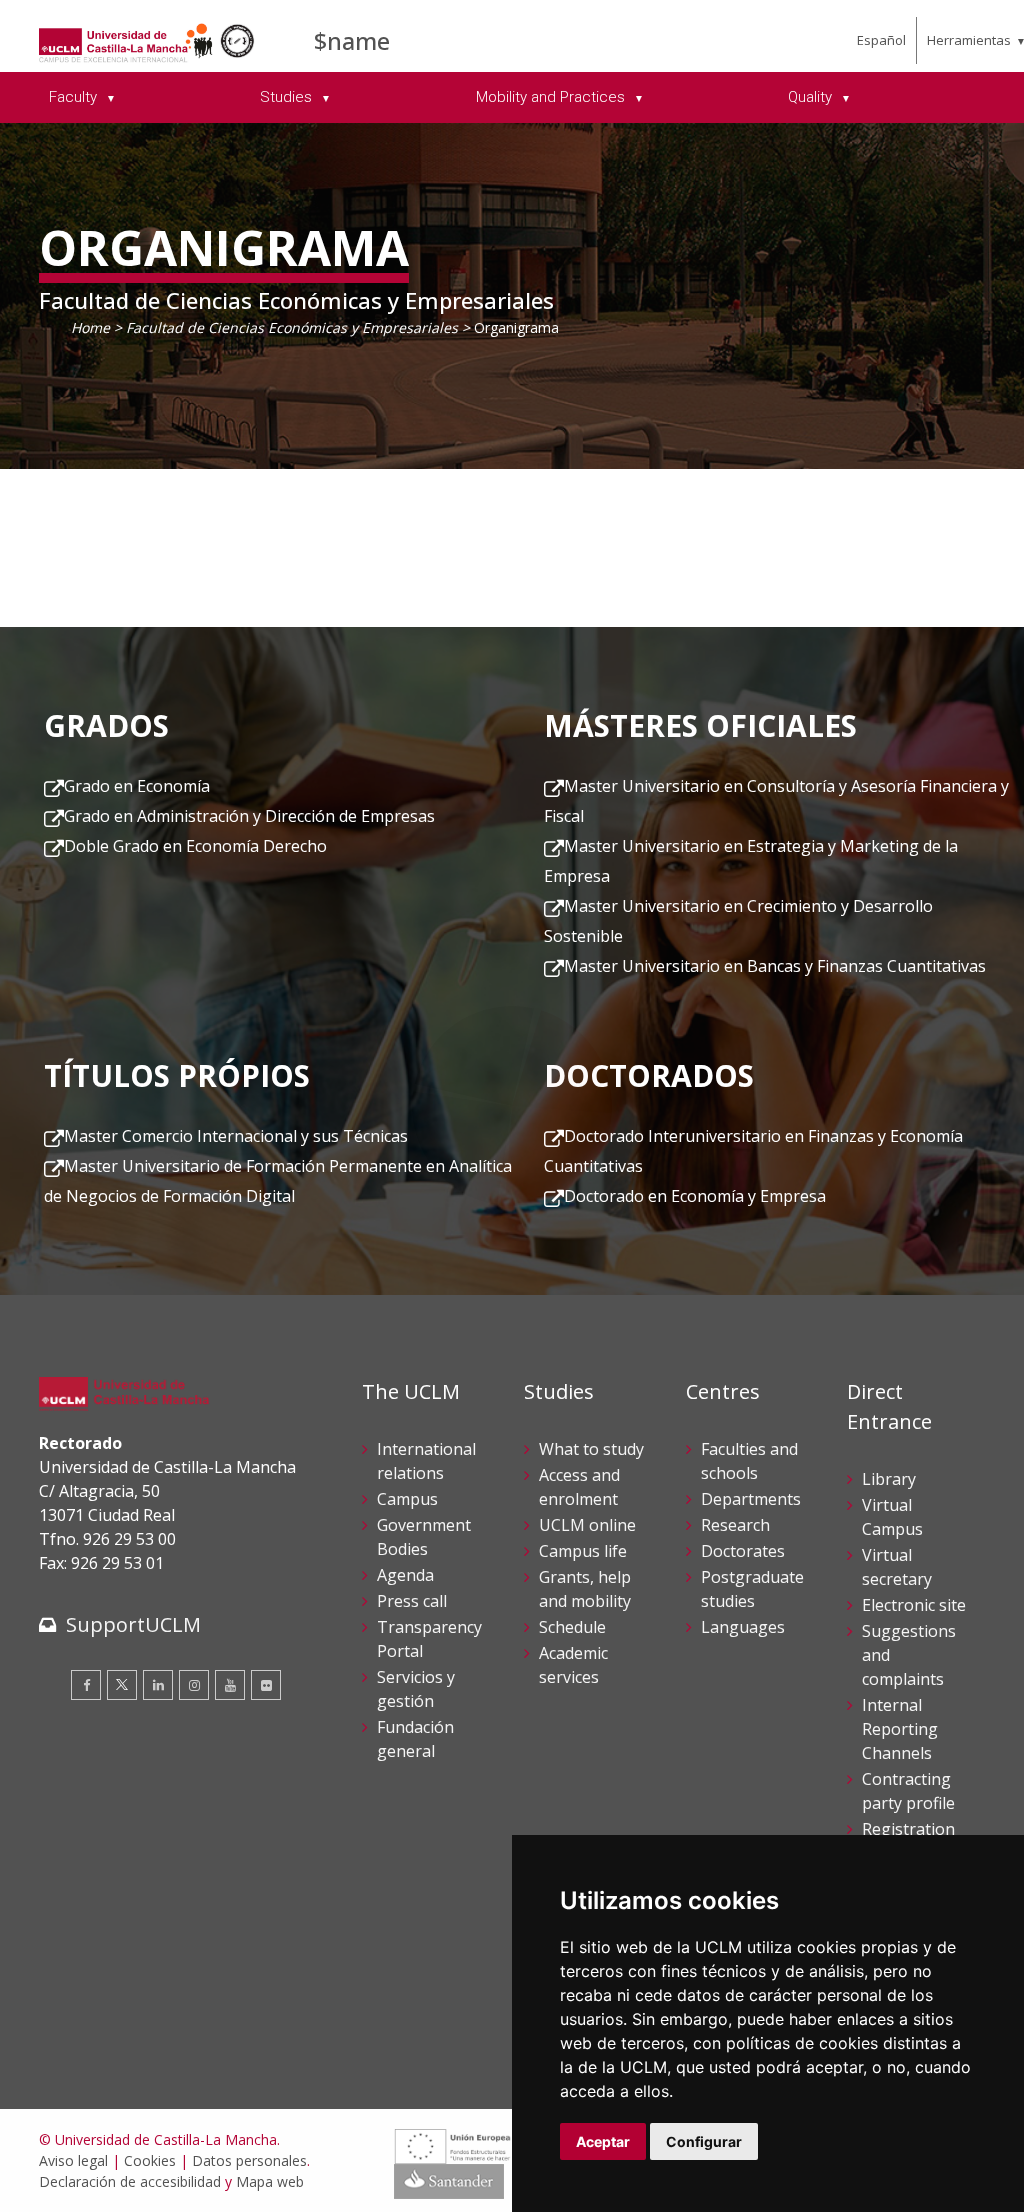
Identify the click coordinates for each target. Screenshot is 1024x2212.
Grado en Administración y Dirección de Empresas (249, 816)
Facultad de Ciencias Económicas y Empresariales (292, 327)
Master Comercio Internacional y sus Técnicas (236, 1136)
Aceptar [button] (603, 2141)
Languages (743, 1627)
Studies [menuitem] (288, 97)
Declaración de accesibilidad (130, 2181)
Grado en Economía (137, 786)
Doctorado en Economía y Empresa (695, 1196)
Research (735, 1525)
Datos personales (249, 2160)
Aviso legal (73, 2160)
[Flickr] (266, 1685)
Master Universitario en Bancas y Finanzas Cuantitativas (775, 966)
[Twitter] (122, 1685)
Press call (412, 1601)
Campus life (583, 1551)
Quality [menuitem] (812, 97)
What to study (591, 1449)
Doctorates (743, 1551)
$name (352, 40)
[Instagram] (194, 1685)
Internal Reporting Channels (900, 1729)
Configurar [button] (704, 2141)
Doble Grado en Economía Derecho (195, 846)
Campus (407, 1499)
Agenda (405, 1575)
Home (90, 327)
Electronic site (914, 1605)
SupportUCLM (133, 1624)
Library (889, 1479)
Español (881, 40)
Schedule (572, 1627)
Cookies (150, 2160)
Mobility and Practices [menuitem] (552, 97)
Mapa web (270, 2181)
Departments (751, 1499)
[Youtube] (230, 1685)
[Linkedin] (158, 1685)
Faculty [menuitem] (75, 97)
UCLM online (587, 1525)
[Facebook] (86, 1685)
